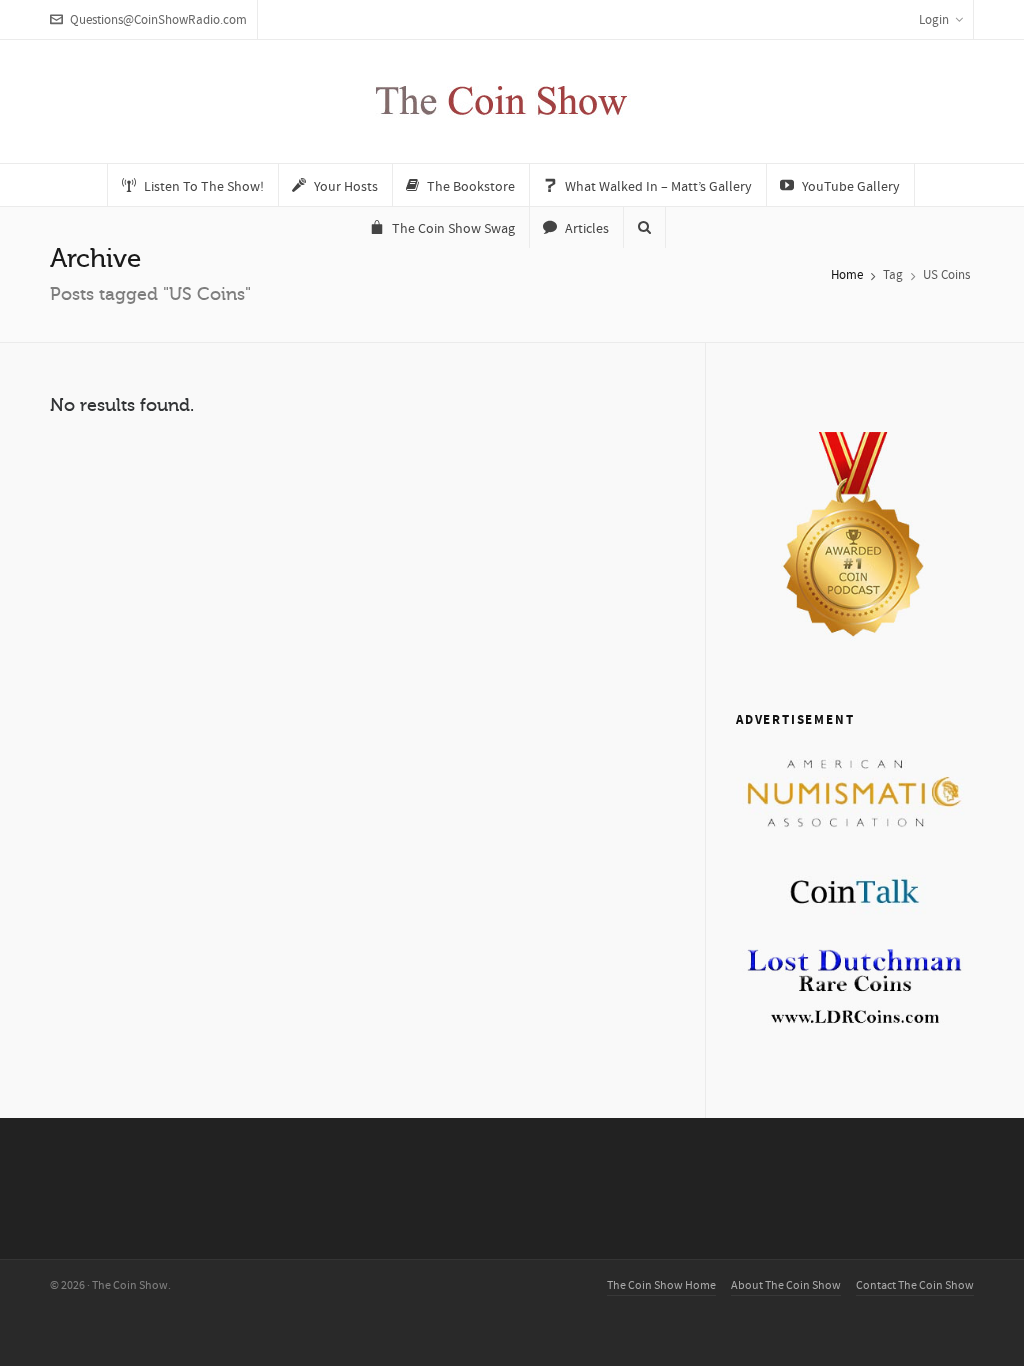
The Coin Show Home (661, 1285)
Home (847, 275)
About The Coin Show (786, 1285)
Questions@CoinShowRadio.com (158, 20)
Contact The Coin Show (915, 1285)
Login (934, 20)
